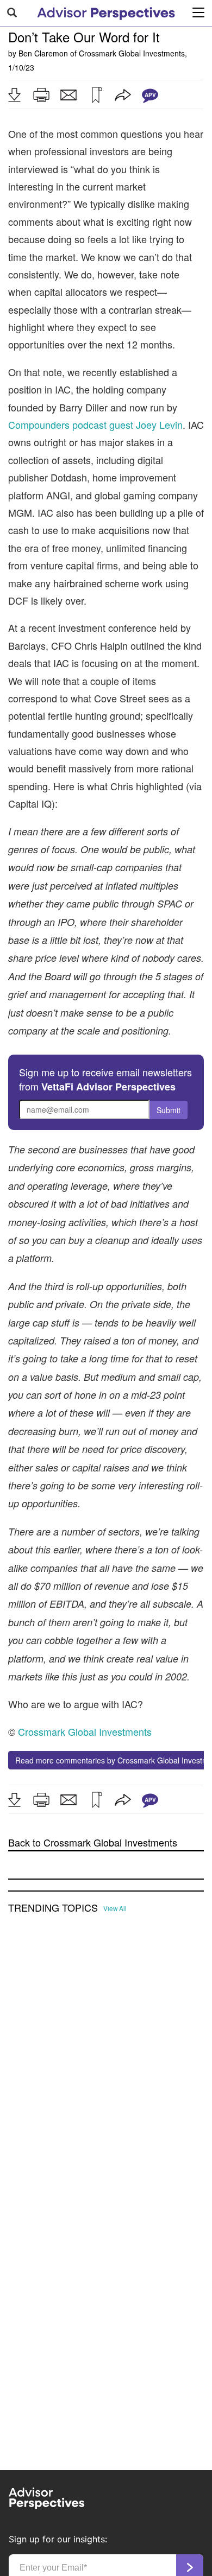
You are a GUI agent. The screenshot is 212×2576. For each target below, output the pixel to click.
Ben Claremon (43, 53)
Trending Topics (53, 1908)
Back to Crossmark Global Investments (93, 1842)
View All (115, 1908)
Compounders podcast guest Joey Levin (95, 424)
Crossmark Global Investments (132, 53)
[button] (14, 95)
